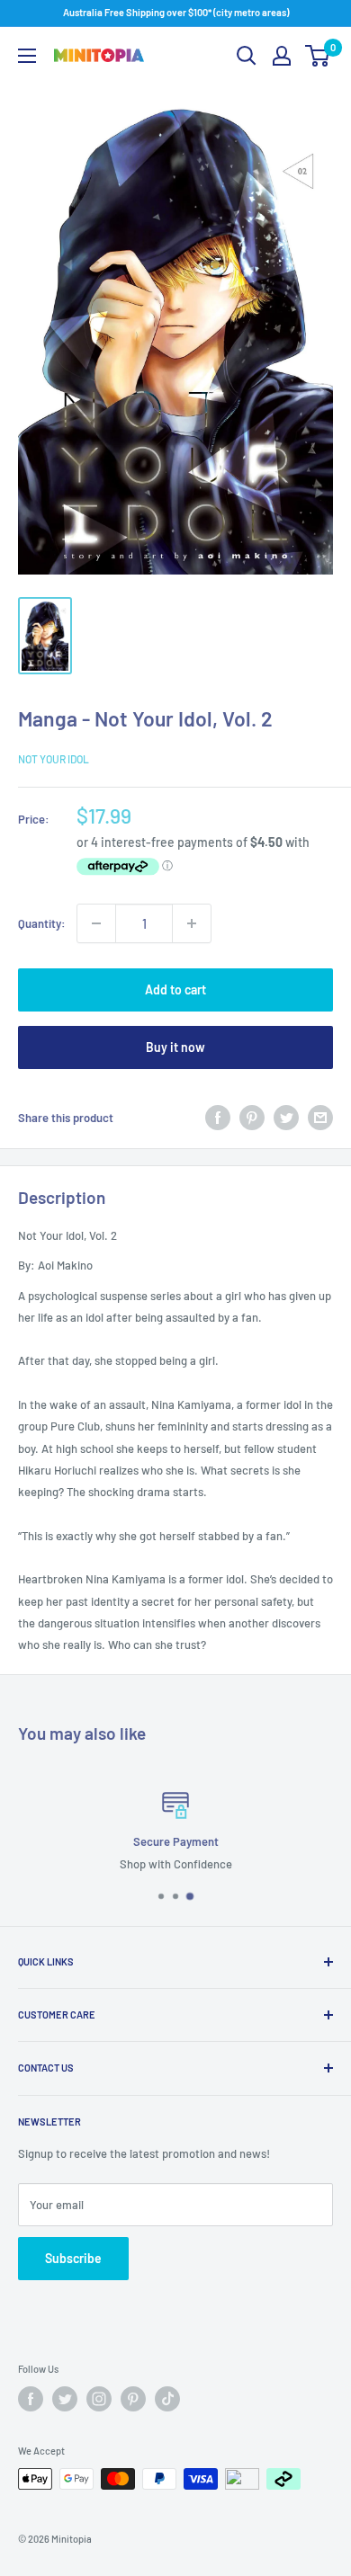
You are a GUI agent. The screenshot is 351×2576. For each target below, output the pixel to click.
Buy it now (175, 1047)
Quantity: (42, 923)
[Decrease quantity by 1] (96, 923)
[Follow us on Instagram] (99, 2399)
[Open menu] (27, 56)
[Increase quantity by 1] (192, 923)
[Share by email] (320, 1118)
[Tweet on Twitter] (286, 1118)
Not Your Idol (54, 759)
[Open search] (247, 56)
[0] (318, 56)
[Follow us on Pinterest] (133, 2399)
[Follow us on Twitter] (65, 2399)
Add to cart (175, 989)
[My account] (282, 56)
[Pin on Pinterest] (252, 1118)
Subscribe (73, 2258)
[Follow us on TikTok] (167, 2399)
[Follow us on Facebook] (31, 2399)
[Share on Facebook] (218, 1118)
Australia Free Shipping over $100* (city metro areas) (176, 12)
